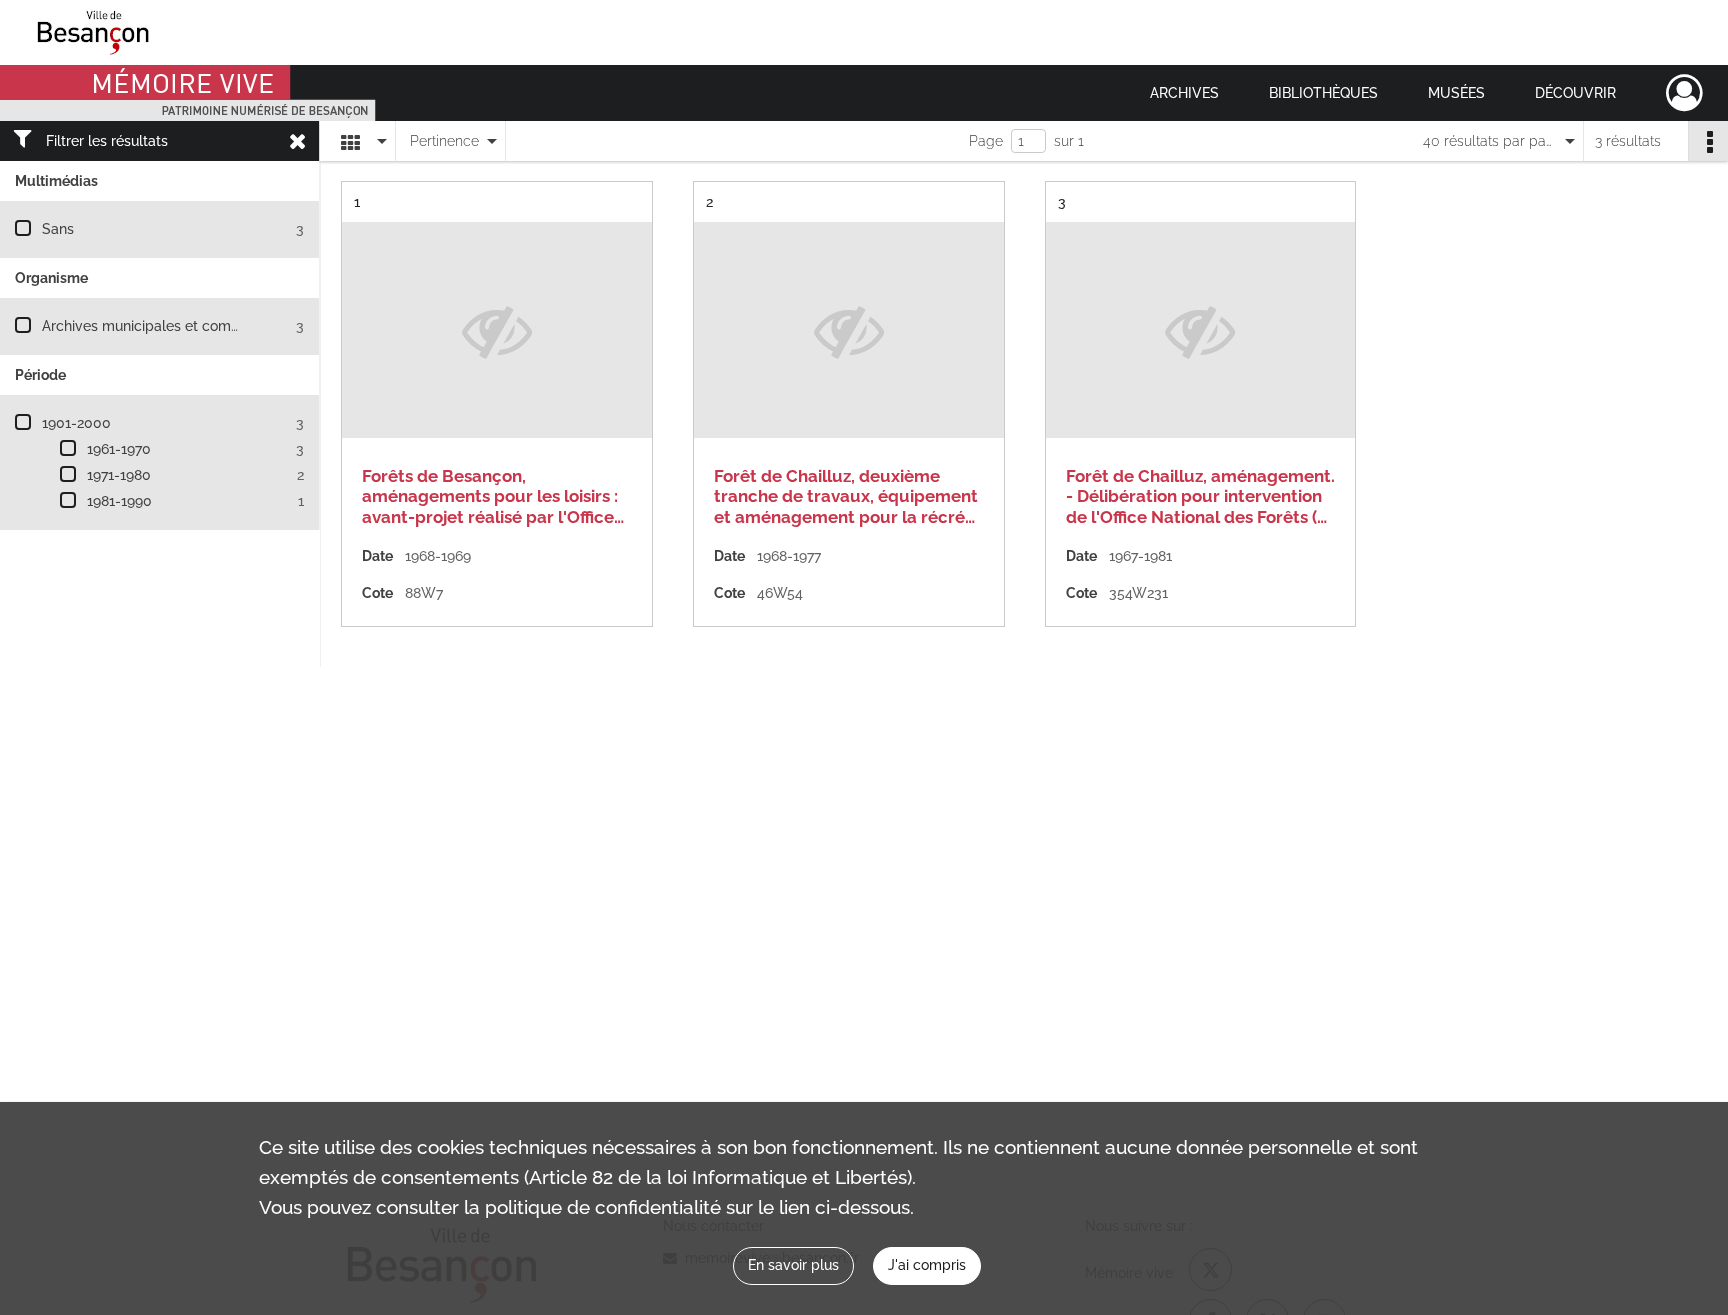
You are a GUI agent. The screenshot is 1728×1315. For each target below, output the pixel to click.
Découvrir (1575, 93)
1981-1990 (119, 501)
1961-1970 (119, 449)
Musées (1456, 93)
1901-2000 (76, 423)
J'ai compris (927, 1265)
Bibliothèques (1323, 93)
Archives (1184, 93)
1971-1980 (119, 475)
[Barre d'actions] (1708, 141)
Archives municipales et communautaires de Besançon (221, 326)
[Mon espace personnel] (1684, 93)
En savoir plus (793, 1265)
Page (986, 141)
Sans (58, 229)
